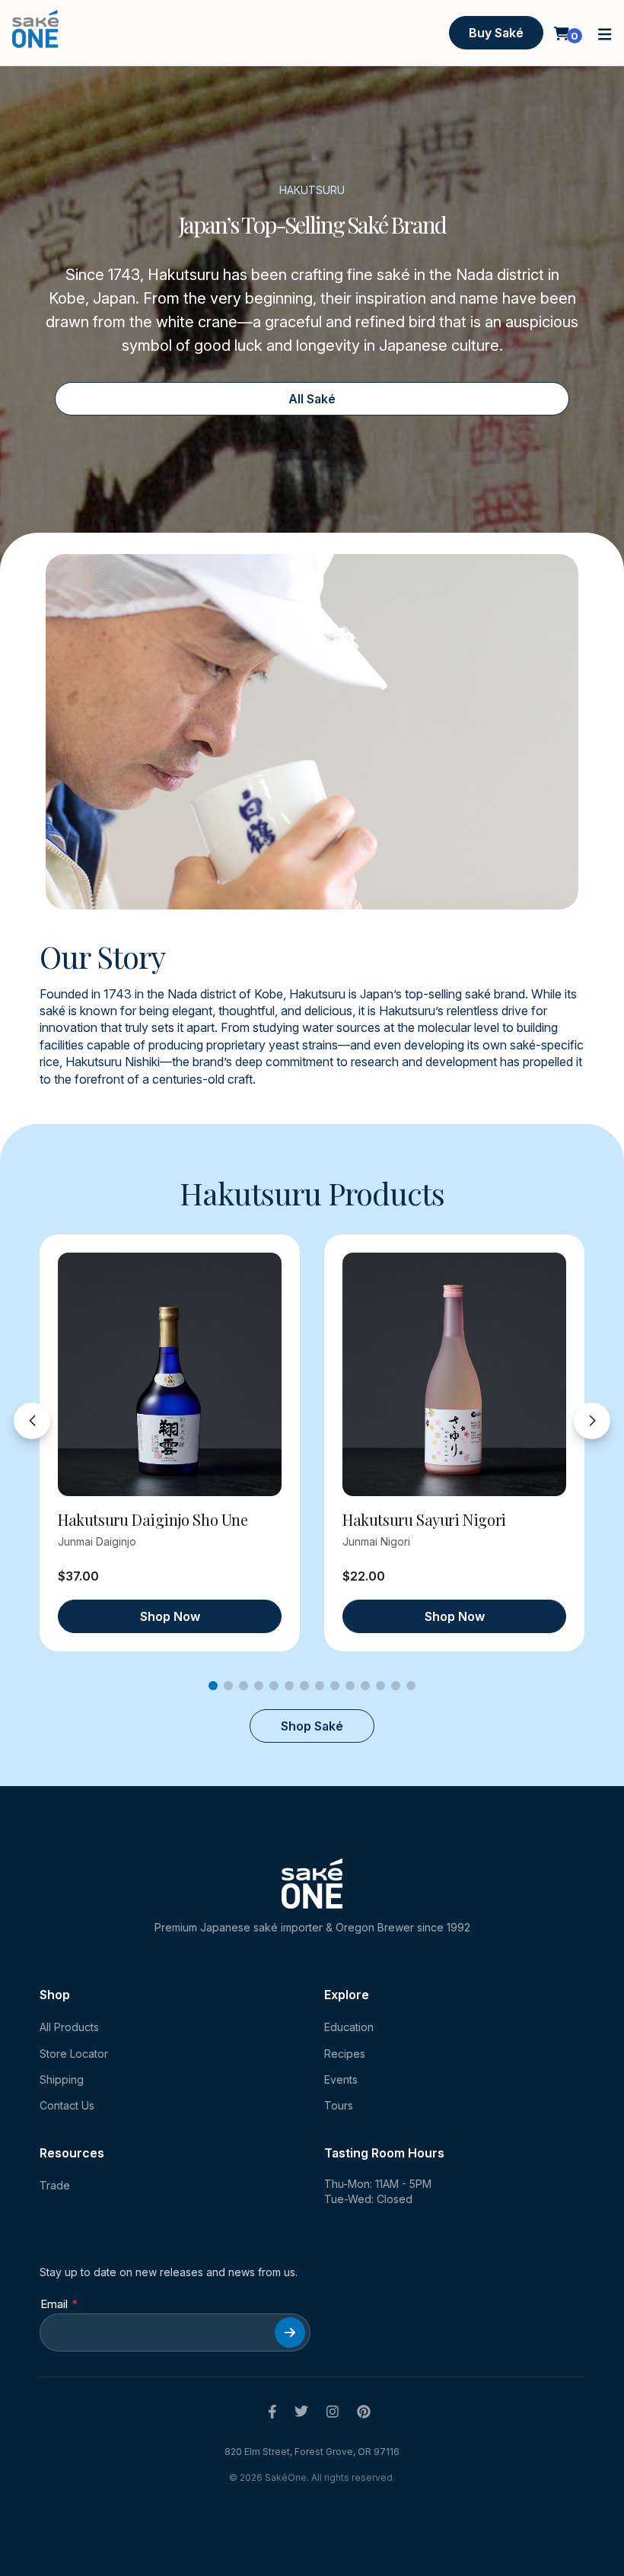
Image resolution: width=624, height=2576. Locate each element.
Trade (55, 2185)
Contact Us (67, 2105)
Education (349, 2027)
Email (54, 2304)
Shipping (62, 2079)
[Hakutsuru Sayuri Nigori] (454, 1374)
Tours (339, 2105)
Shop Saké (312, 1726)
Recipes (345, 2054)
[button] (605, 33)
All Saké (312, 399)
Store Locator (74, 2054)
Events (341, 2079)
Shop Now (170, 1616)
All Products (69, 2027)
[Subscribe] (290, 2332)
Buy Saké (496, 33)
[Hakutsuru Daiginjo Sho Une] (170, 1374)
